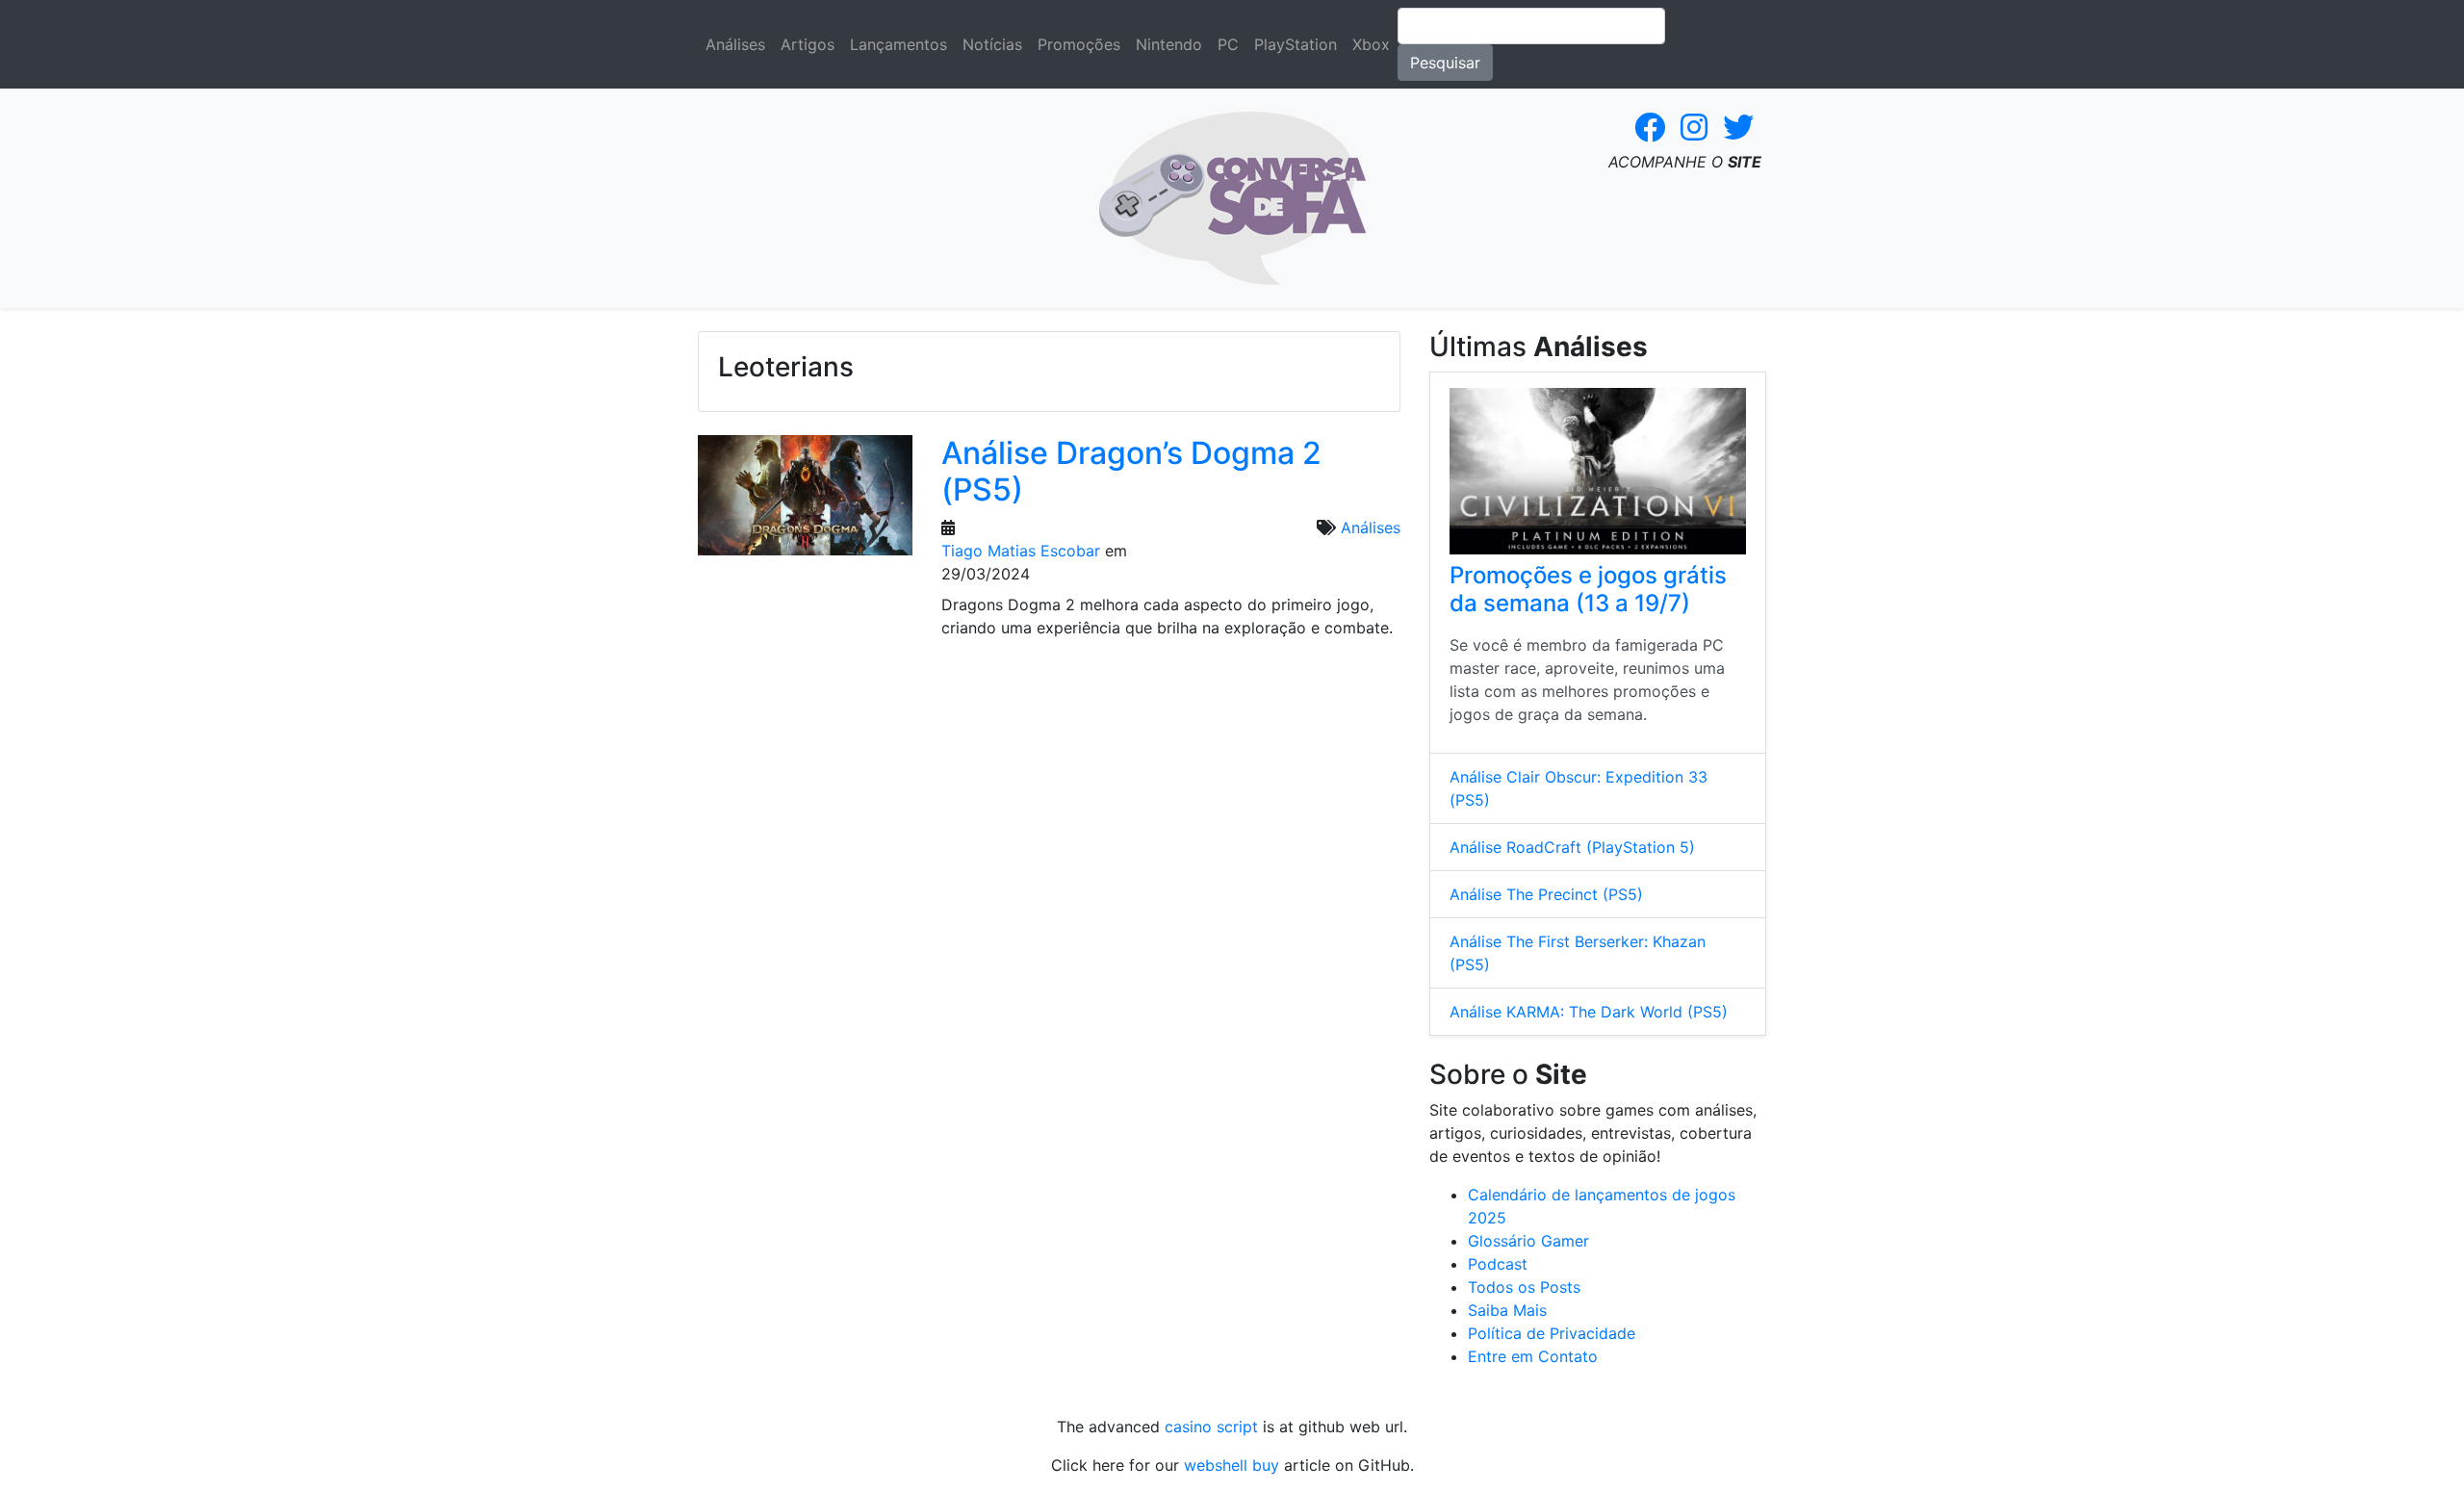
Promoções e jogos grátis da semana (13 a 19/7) (1588, 589)
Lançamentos (898, 44)
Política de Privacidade (1552, 1333)
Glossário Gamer (1528, 1241)
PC (1228, 44)
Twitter (1738, 127)
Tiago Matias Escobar (1021, 551)
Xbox (1371, 44)
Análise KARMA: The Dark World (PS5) (1589, 1012)
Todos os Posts (1524, 1287)
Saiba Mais (1507, 1310)
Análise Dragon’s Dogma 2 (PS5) (1131, 471)
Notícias (992, 44)
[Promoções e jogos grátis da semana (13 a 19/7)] (1598, 471)
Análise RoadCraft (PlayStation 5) (1572, 847)
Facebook (1650, 127)
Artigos (808, 44)
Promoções (1079, 44)
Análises (735, 44)
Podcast (1498, 1264)
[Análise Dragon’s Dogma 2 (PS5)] (805, 502)
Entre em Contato (1533, 1356)
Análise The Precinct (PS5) (1546, 894)
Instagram (1694, 127)
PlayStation (1296, 44)
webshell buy (1232, 1465)
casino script (1211, 1427)
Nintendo (1169, 44)
